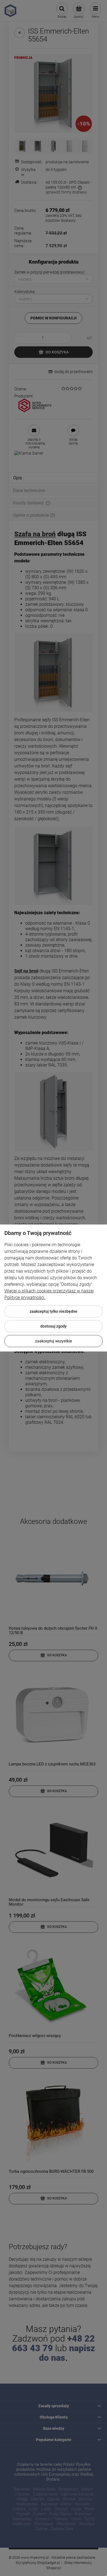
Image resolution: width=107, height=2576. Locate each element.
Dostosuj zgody (54, 1326)
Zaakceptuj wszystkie (54, 1341)
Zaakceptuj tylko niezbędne (54, 1311)
